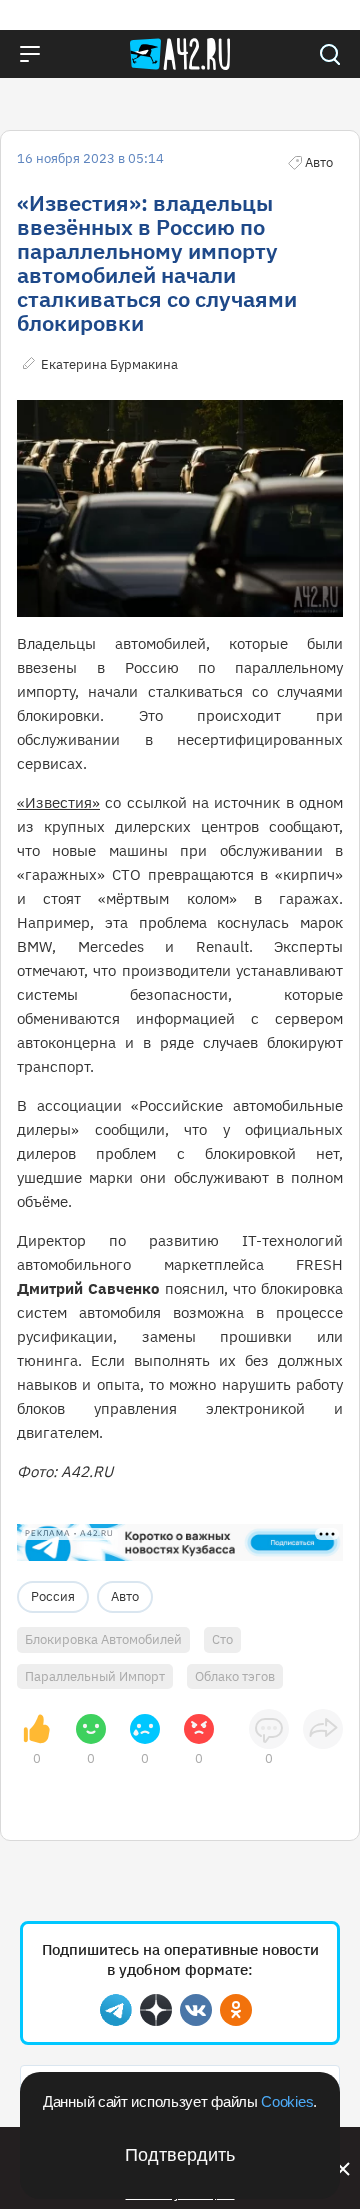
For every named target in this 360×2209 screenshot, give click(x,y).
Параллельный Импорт (95, 1676)
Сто (222, 1639)
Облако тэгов (235, 1676)
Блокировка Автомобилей (103, 1639)
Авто (125, 1596)
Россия (53, 1596)
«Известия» (58, 802)
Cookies (287, 2101)
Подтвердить (180, 2155)
